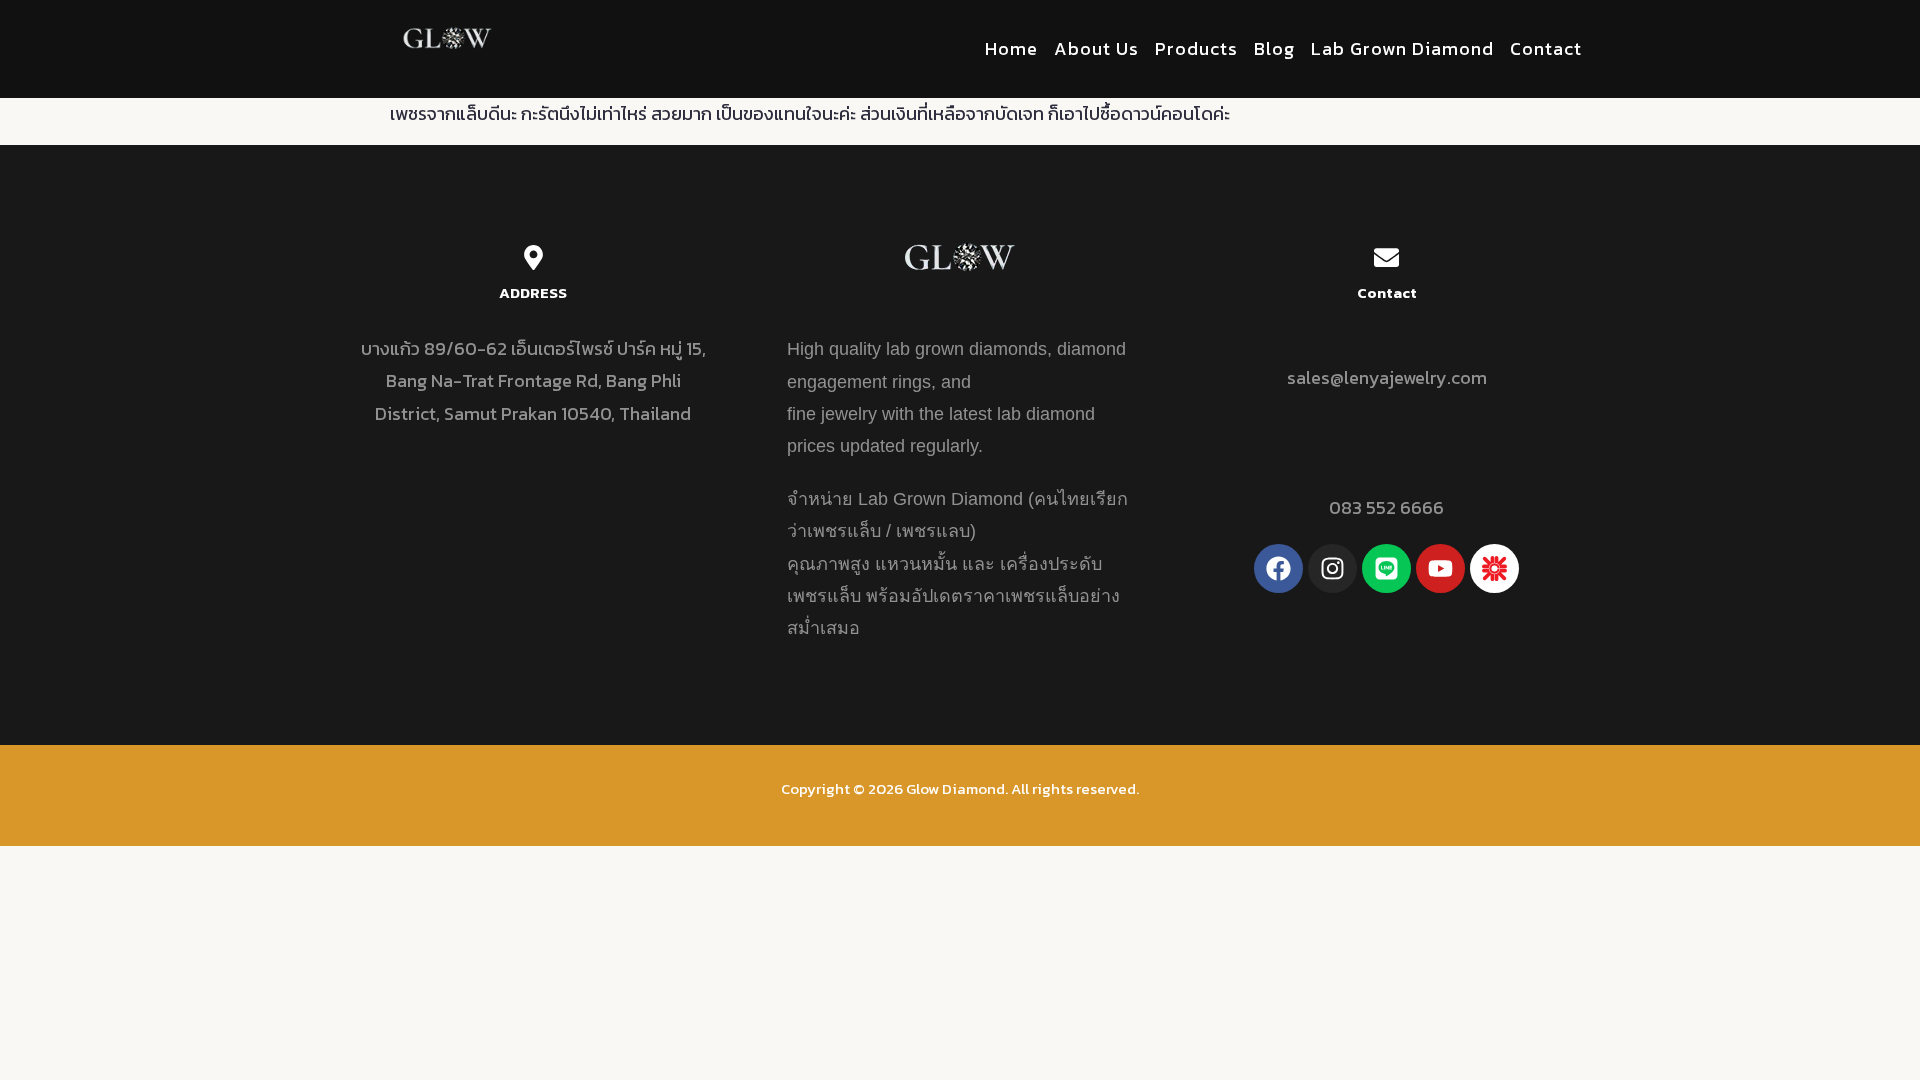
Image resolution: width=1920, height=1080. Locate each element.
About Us (1096, 48)
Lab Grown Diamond (1402, 48)
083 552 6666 (1386, 507)
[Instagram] (1332, 568)
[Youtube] (1440, 568)
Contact (1546, 48)
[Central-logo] (1494, 568)
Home (1011, 48)
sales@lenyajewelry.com (1387, 377)
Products (1196, 48)
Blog (1274, 48)
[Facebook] (1278, 568)
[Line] (1386, 568)
